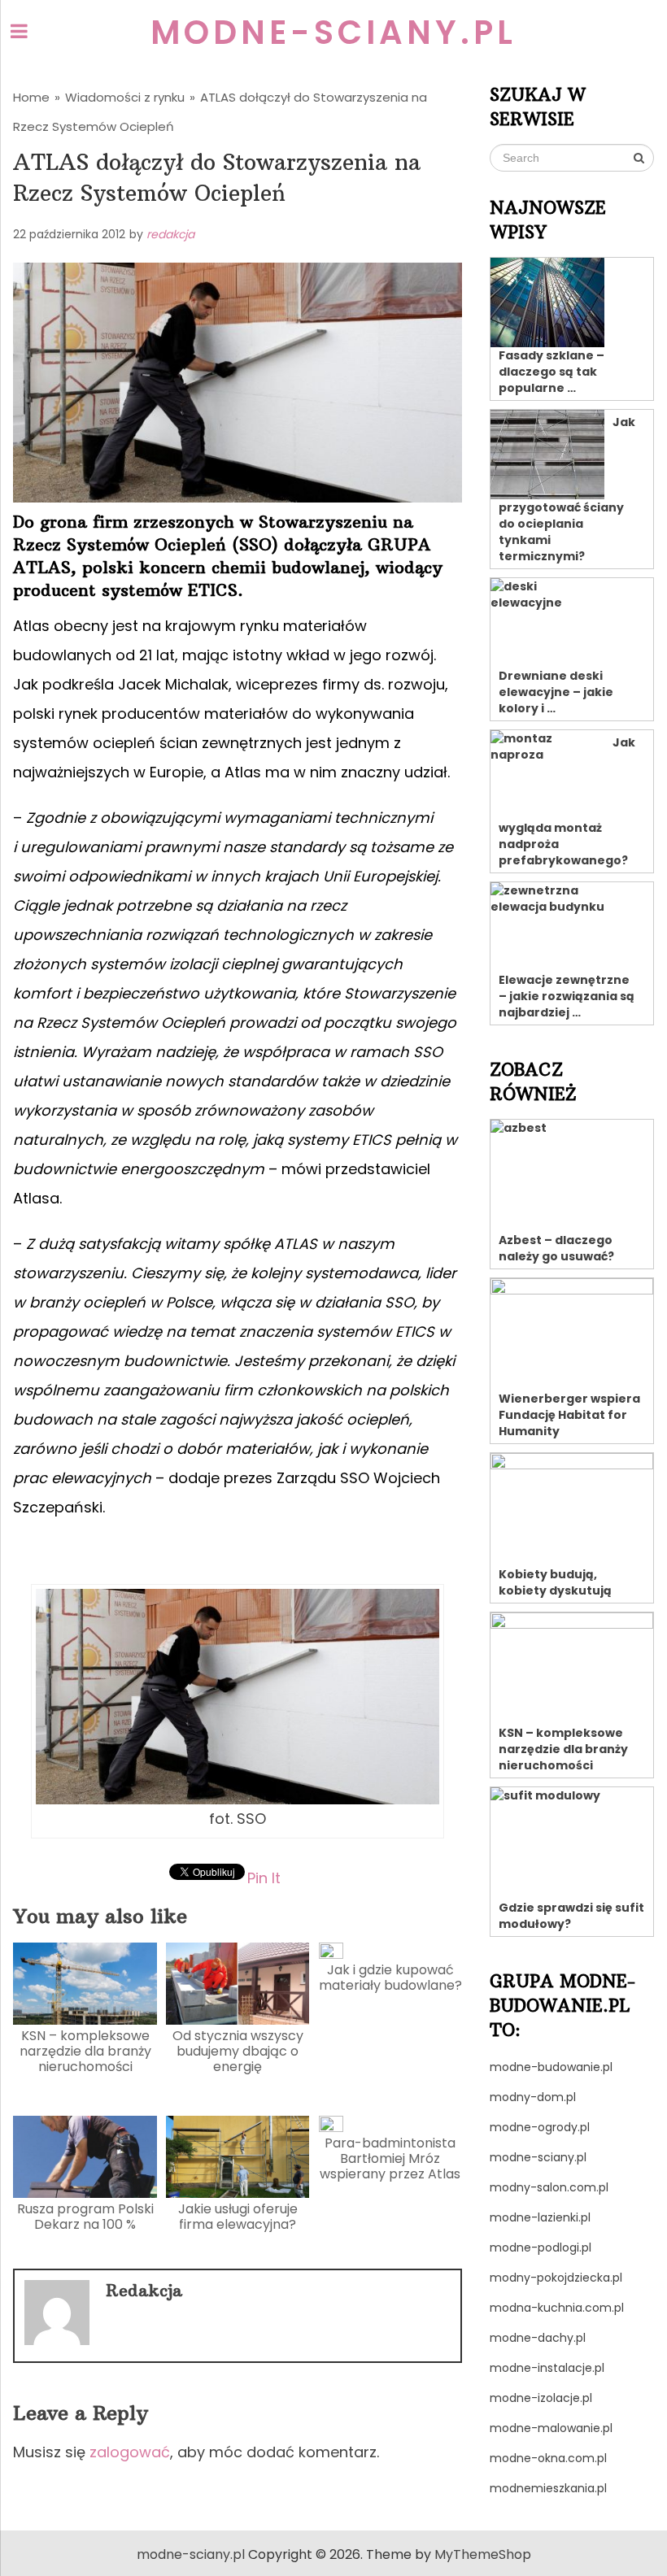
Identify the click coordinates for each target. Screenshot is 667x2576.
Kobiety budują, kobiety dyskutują (555, 1582)
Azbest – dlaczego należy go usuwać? (556, 1248)
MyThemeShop (483, 2554)
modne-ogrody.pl (540, 2127)
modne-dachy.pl (538, 2338)
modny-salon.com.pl (549, 2187)
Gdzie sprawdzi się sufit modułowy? (571, 1916)
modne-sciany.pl (333, 33)
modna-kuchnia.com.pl (557, 2308)
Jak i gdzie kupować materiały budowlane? (390, 1978)
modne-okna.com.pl (548, 2458)
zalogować (130, 2452)
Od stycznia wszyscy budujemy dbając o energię (238, 2051)
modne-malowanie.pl (551, 2428)
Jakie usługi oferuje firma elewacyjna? (238, 2217)
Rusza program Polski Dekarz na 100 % (85, 2217)
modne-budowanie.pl (551, 2067)
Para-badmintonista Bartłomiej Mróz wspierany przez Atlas (390, 2158)
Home (31, 97)
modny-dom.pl (533, 2097)
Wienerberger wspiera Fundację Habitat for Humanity (569, 1415)
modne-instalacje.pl (547, 2368)
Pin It (264, 1877)
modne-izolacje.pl (541, 2398)
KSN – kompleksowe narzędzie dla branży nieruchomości (85, 2051)
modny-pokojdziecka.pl (556, 2278)
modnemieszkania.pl (548, 2488)
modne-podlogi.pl (541, 2247)
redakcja (170, 234)
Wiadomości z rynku (125, 97)
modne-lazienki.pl (540, 2217)
